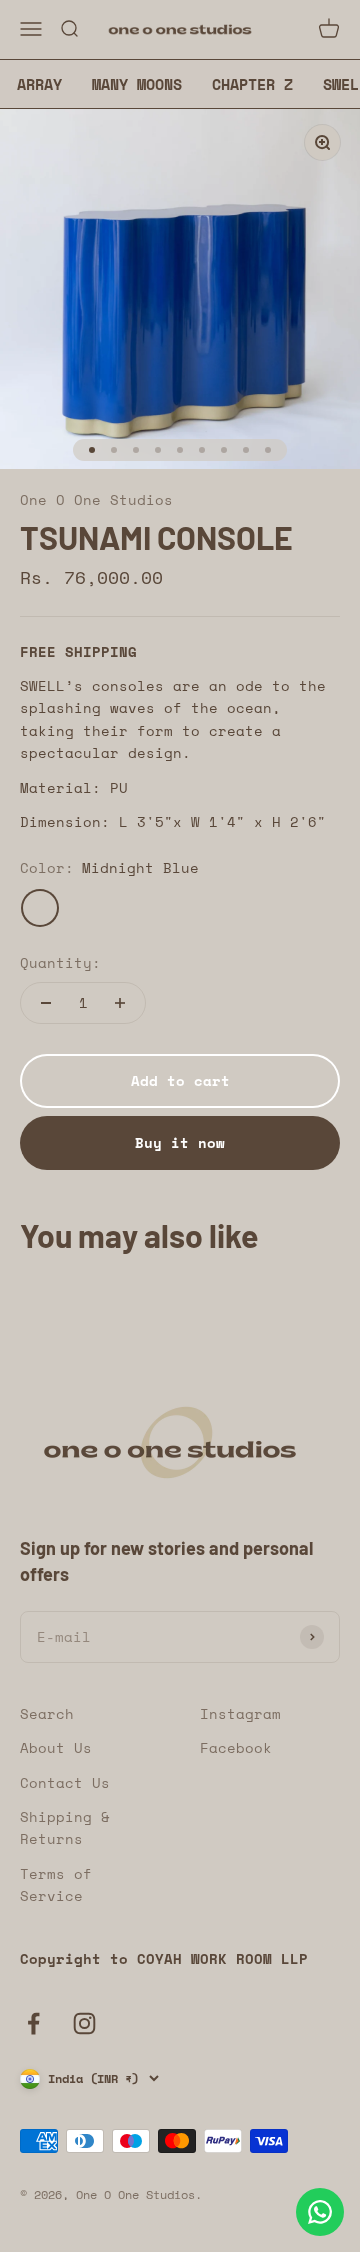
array (39, 84)
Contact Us (65, 1782)
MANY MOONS (137, 84)
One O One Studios (96, 499)
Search (47, 1713)
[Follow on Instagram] (84, 2023)
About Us (56, 1747)
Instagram (240, 1713)
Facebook (236, 1747)
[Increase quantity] (120, 1003)
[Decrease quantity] (46, 1003)
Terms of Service (56, 1884)
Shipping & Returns (65, 1827)
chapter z (252, 84)
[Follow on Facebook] (33, 2023)
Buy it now (180, 1142)
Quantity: (60, 962)
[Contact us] (320, 2212)
